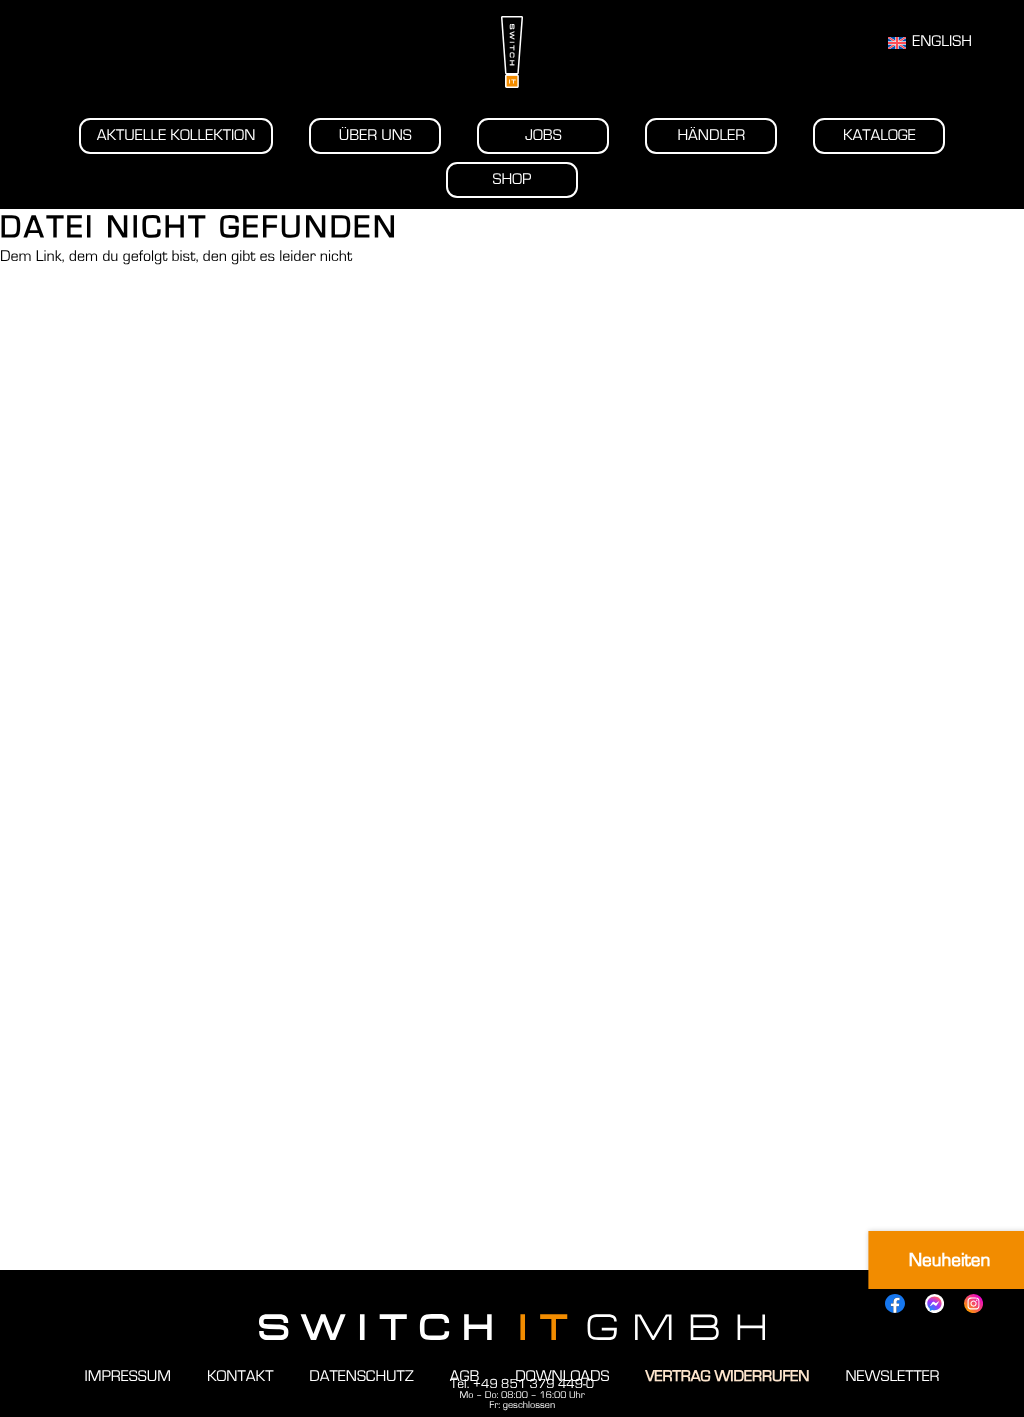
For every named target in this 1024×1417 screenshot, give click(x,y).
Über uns (375, 136)
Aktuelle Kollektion (176, 136)
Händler (711, 136)
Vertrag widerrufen (727, 1377)
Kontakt (240, 1377)
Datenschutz (361, 1377)
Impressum (127, 1377)
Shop (512, 180)
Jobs (543, 136)
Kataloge (879, 136)
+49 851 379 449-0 (533, 1384)
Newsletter (892, 1377)
